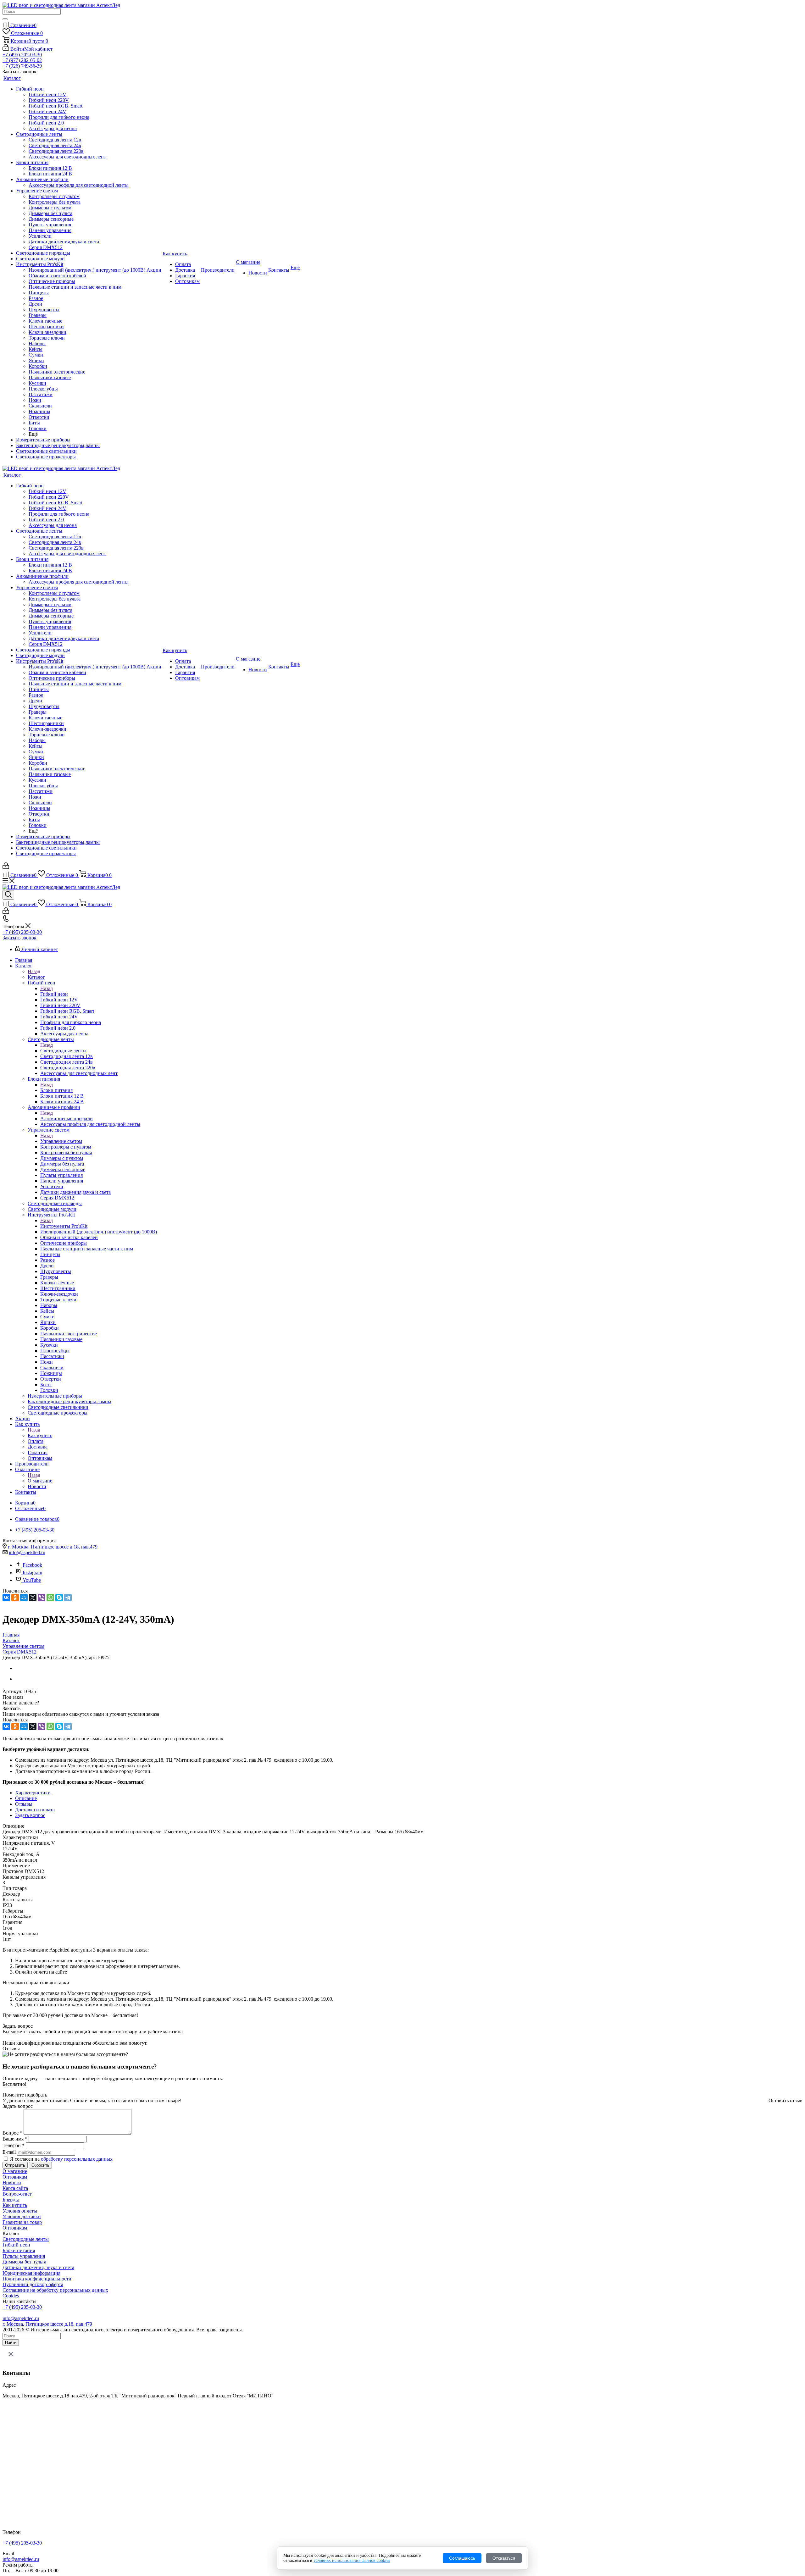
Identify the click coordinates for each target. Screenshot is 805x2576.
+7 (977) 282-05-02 (22, 60)
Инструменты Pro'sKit (64, 1226)
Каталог (36, 977)
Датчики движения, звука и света (38, 2267)
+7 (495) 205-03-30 (22, 55)
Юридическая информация (31, 2273)
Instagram (32, 1573)
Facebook (32, 1565)
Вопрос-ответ (17, 2194)
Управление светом (61, 1141)
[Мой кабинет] (6, 867)
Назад (34, 971)
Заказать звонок (19, 938)
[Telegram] (68, 1598)
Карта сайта (15, 2188)
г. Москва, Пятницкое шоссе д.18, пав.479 (53, 1547)
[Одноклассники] (15, 1598)
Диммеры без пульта (24, 2262)
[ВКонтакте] (6, 1598)
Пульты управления (24, 2256)
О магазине (40, 1481)
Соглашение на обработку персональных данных (55, 2290)
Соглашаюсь (462, 2558)
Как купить (40, 1435)
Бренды (11, 2199)
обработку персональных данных (77, 2159)
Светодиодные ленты (63, 1051)
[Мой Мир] (24, 1598)
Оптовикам (15, 2177)
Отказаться (504, 2558)
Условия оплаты (20, 2211)
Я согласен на (61, 2159)
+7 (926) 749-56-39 (22, 66)
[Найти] (5, 19)
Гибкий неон (54, 994)
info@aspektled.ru (27, 1552)
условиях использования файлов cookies (352, 2560)
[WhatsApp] (50, 1598)
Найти (11, 2343)
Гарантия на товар (22, 2222)
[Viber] (42, 1598)
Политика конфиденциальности (37, 2279)
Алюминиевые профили (67, 1119)
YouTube (32, 1580)
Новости (12, 2183)
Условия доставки (22, 2216)
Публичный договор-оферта (33, 2284)
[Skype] (59, 1598)
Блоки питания (56, 1090)
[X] (33, 1598)
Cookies (11, 2296)
